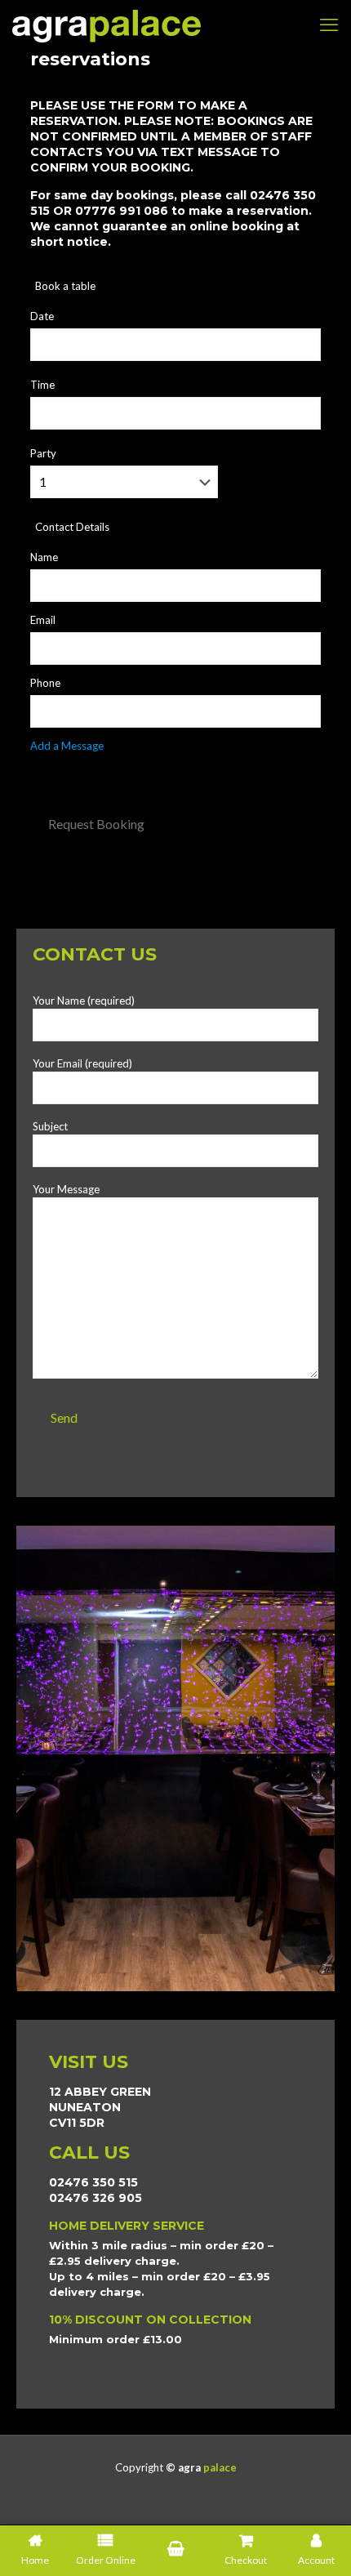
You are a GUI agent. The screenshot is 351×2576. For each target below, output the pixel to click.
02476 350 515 (93, 2182)
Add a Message (67, 746)
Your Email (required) (82, 1063)
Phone (45, 683)
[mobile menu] (329, 25)
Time (42, 385)
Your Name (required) (84, 1001)
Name (44, 557)
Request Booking (96, 824)
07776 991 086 (122, 211)
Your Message (66, 1189)
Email (43, 620)
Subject (50, 1126)
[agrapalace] (107, 25)
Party (43, 453)
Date (42, 316)
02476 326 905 (96, 2198)
